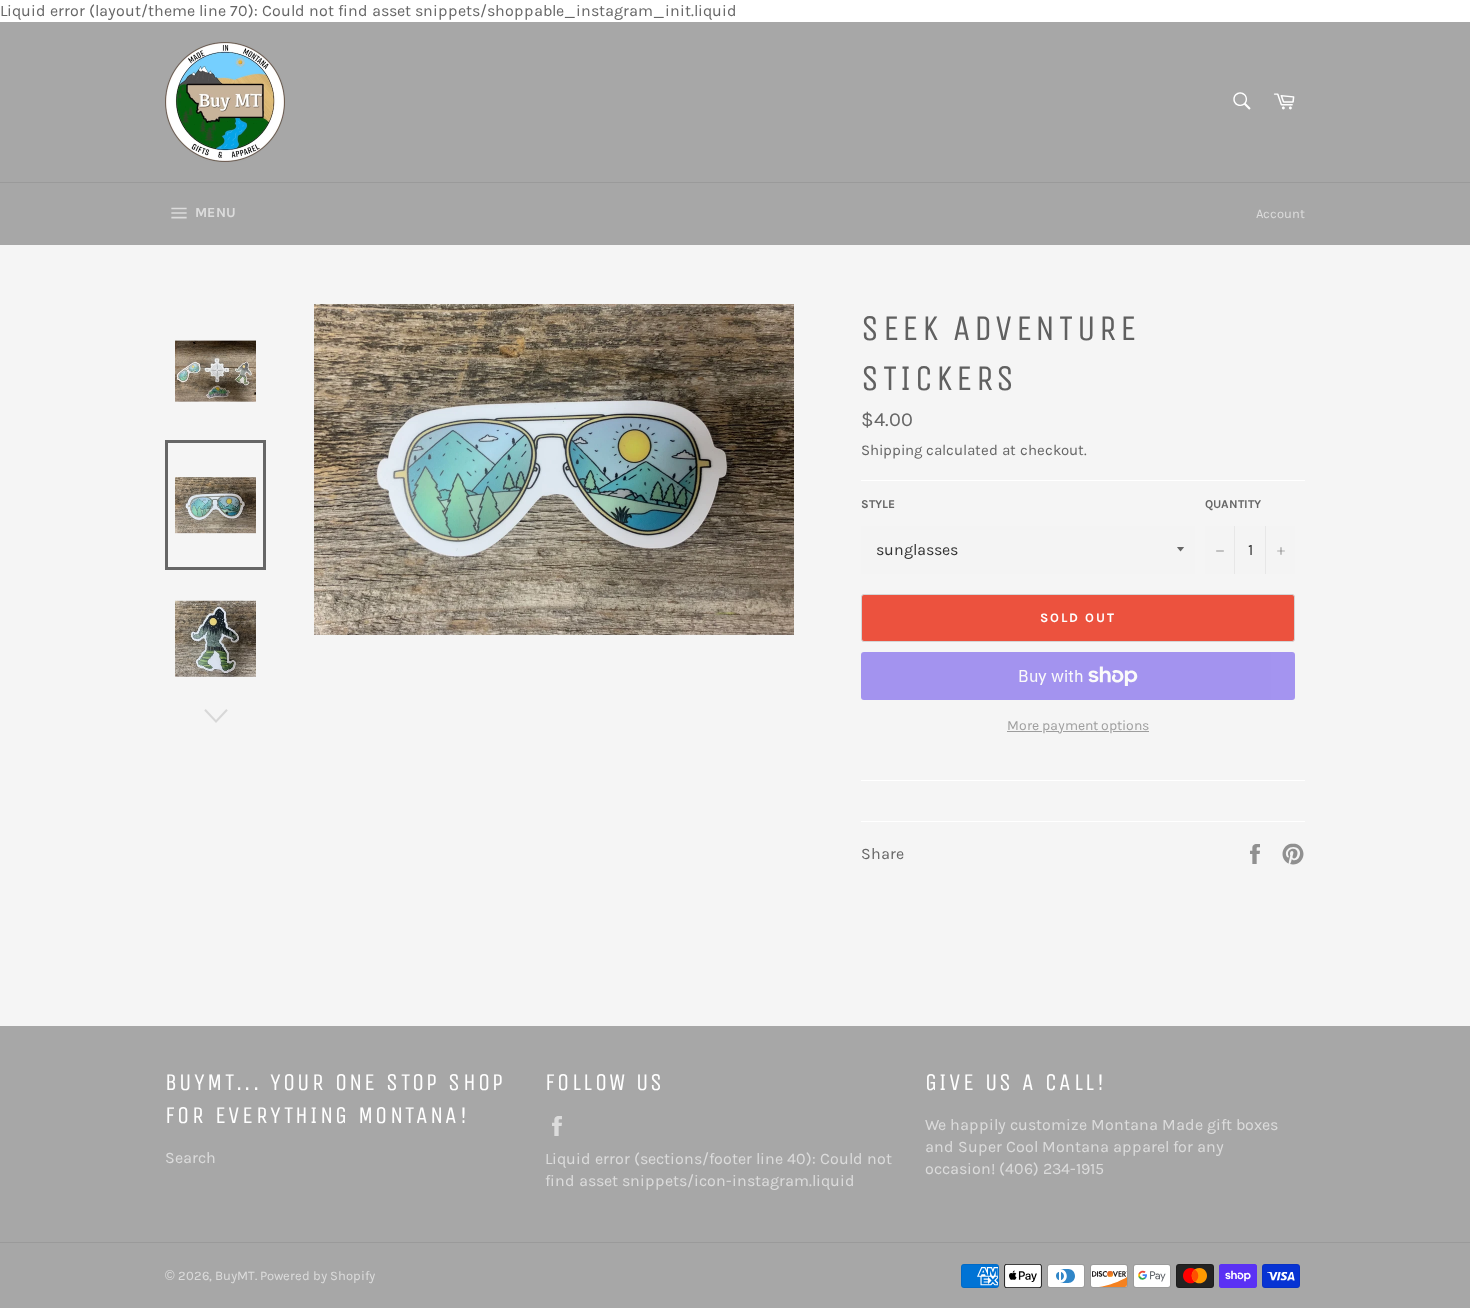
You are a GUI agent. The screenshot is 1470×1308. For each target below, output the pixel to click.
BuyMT (235, 1275)
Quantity (1233, 504)
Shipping (891, 450)
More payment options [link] (1078, 725)
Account (1280, 213)
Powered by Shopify (317, 1275)
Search (190, 1157)
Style (878, 504)
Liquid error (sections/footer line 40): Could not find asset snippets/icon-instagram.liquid (725, 1169)
